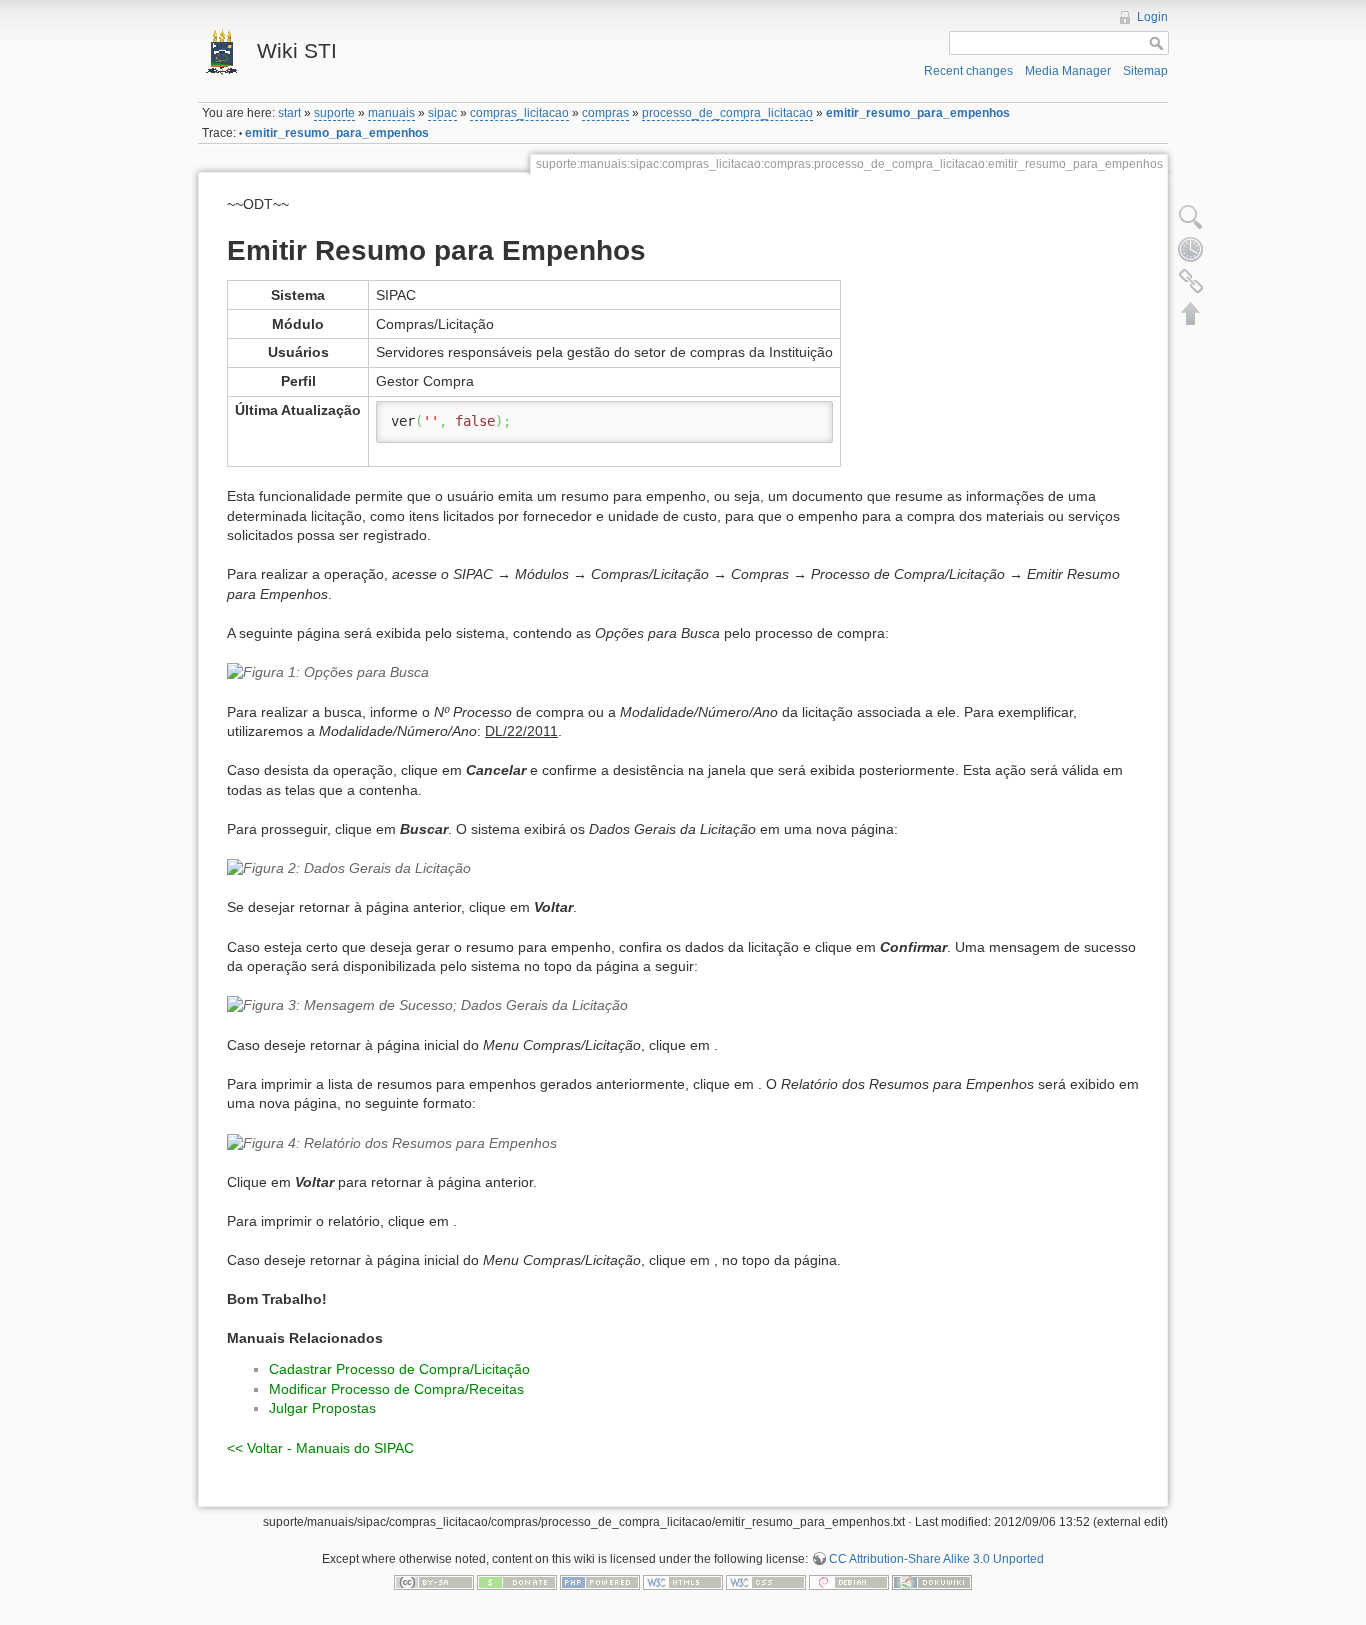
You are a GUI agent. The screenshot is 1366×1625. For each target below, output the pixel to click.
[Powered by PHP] (600, 1582)
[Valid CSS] (766, 1582)
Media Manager (1068, 71)
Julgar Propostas (322, 1408)
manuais (391, 113)
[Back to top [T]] (1191, 313)
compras (605, 113)
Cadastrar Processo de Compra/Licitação (399, 1369)
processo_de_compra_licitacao (727, 113)
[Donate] (517, 1582)
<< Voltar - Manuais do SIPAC (320, 1448)
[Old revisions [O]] (1191, 249)
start (289, 113)
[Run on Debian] (849, 1582)
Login (1152, 17)
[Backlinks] (1191, 281)
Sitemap (1145, 71)
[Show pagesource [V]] (1191, 217)
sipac (442, 113)
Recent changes (968, 71)
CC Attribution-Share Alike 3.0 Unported (936, 1559)
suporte (334, 113)
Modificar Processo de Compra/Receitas (396, 1389)
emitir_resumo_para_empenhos (918, 113)
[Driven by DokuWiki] (932, 1582)
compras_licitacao (519, 113)
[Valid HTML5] (683, 1582)
